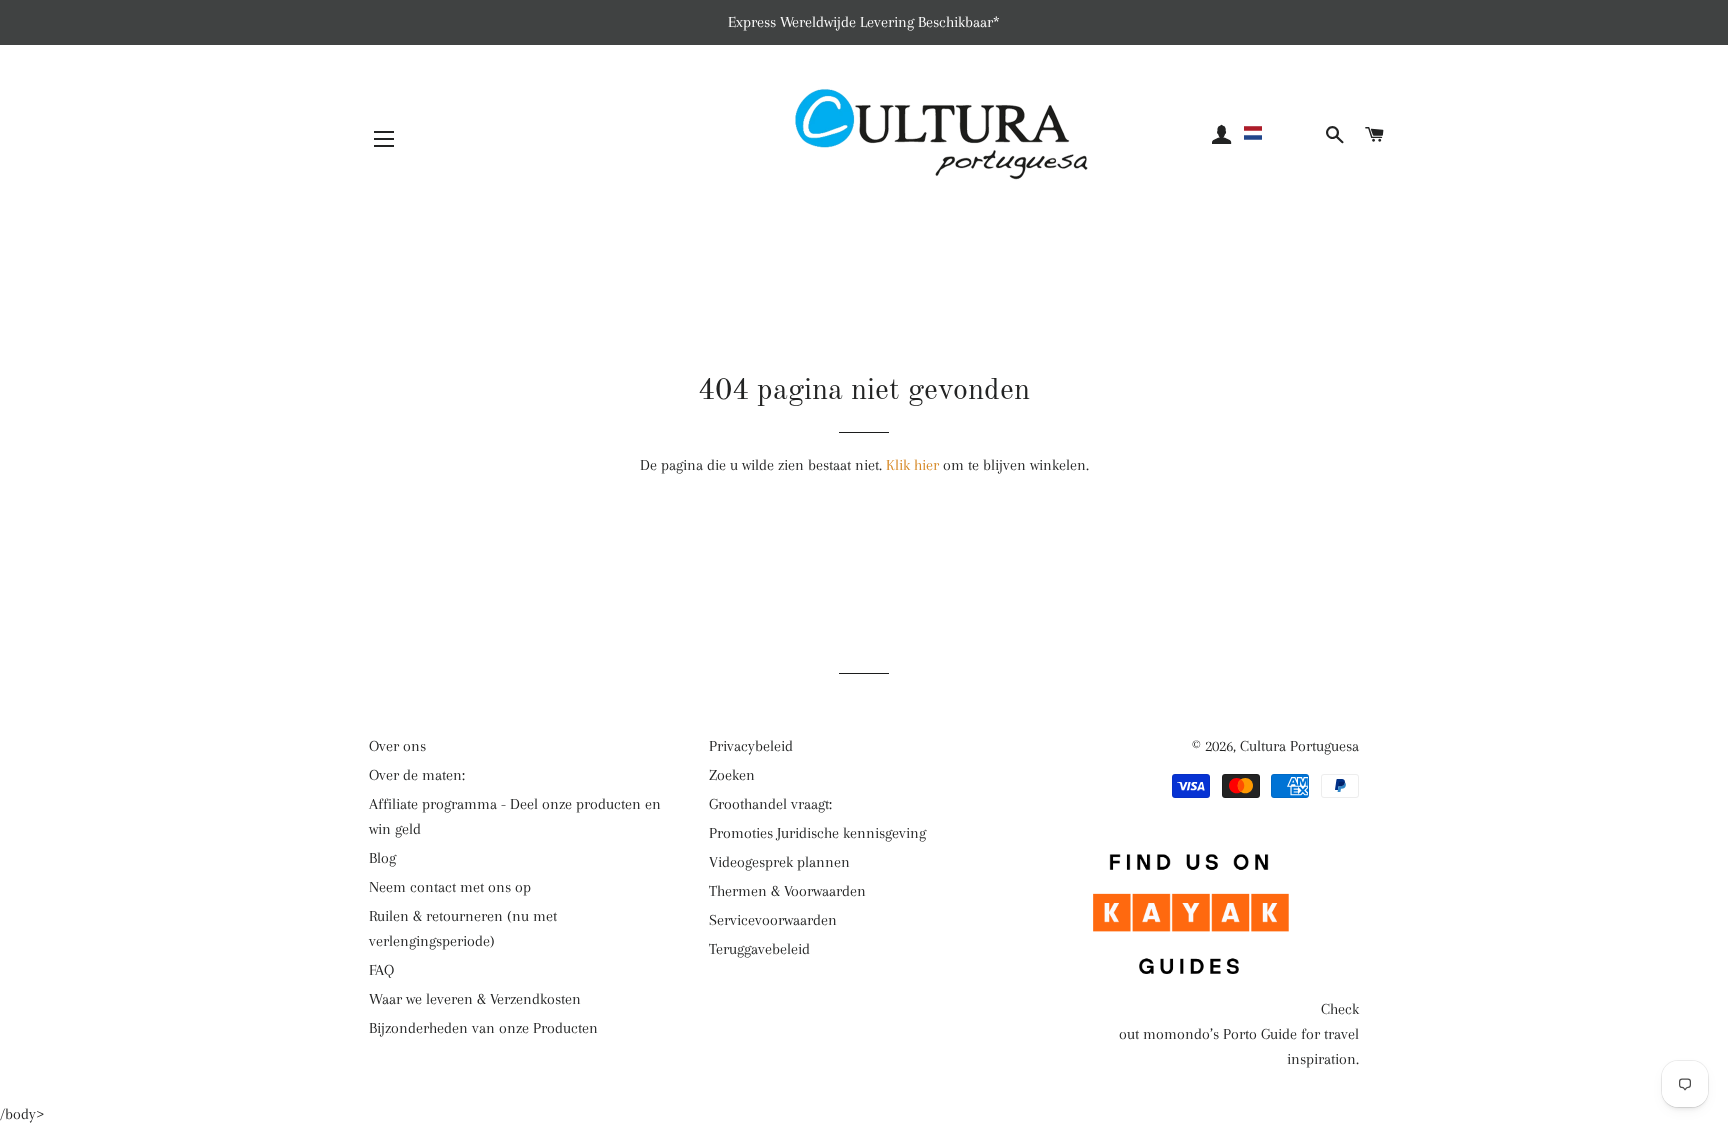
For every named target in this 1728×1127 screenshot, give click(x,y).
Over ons (397, 746)
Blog (382, 858)
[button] (1281, 133)
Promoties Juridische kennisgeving (817, 833)
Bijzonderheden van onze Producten (483, 1028)
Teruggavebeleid (759, 949)
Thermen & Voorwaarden (787, 891)
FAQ (381, 970)
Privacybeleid (751, 746)
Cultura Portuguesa (1299, 746)
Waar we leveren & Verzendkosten (475, 999)
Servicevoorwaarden (773, 920)
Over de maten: (417, 775)
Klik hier (912, 465)
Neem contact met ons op (450, 887)
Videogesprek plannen (779, 862)
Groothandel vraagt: (770, 804)
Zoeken (732, 775)
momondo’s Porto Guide (1220, 1034)
